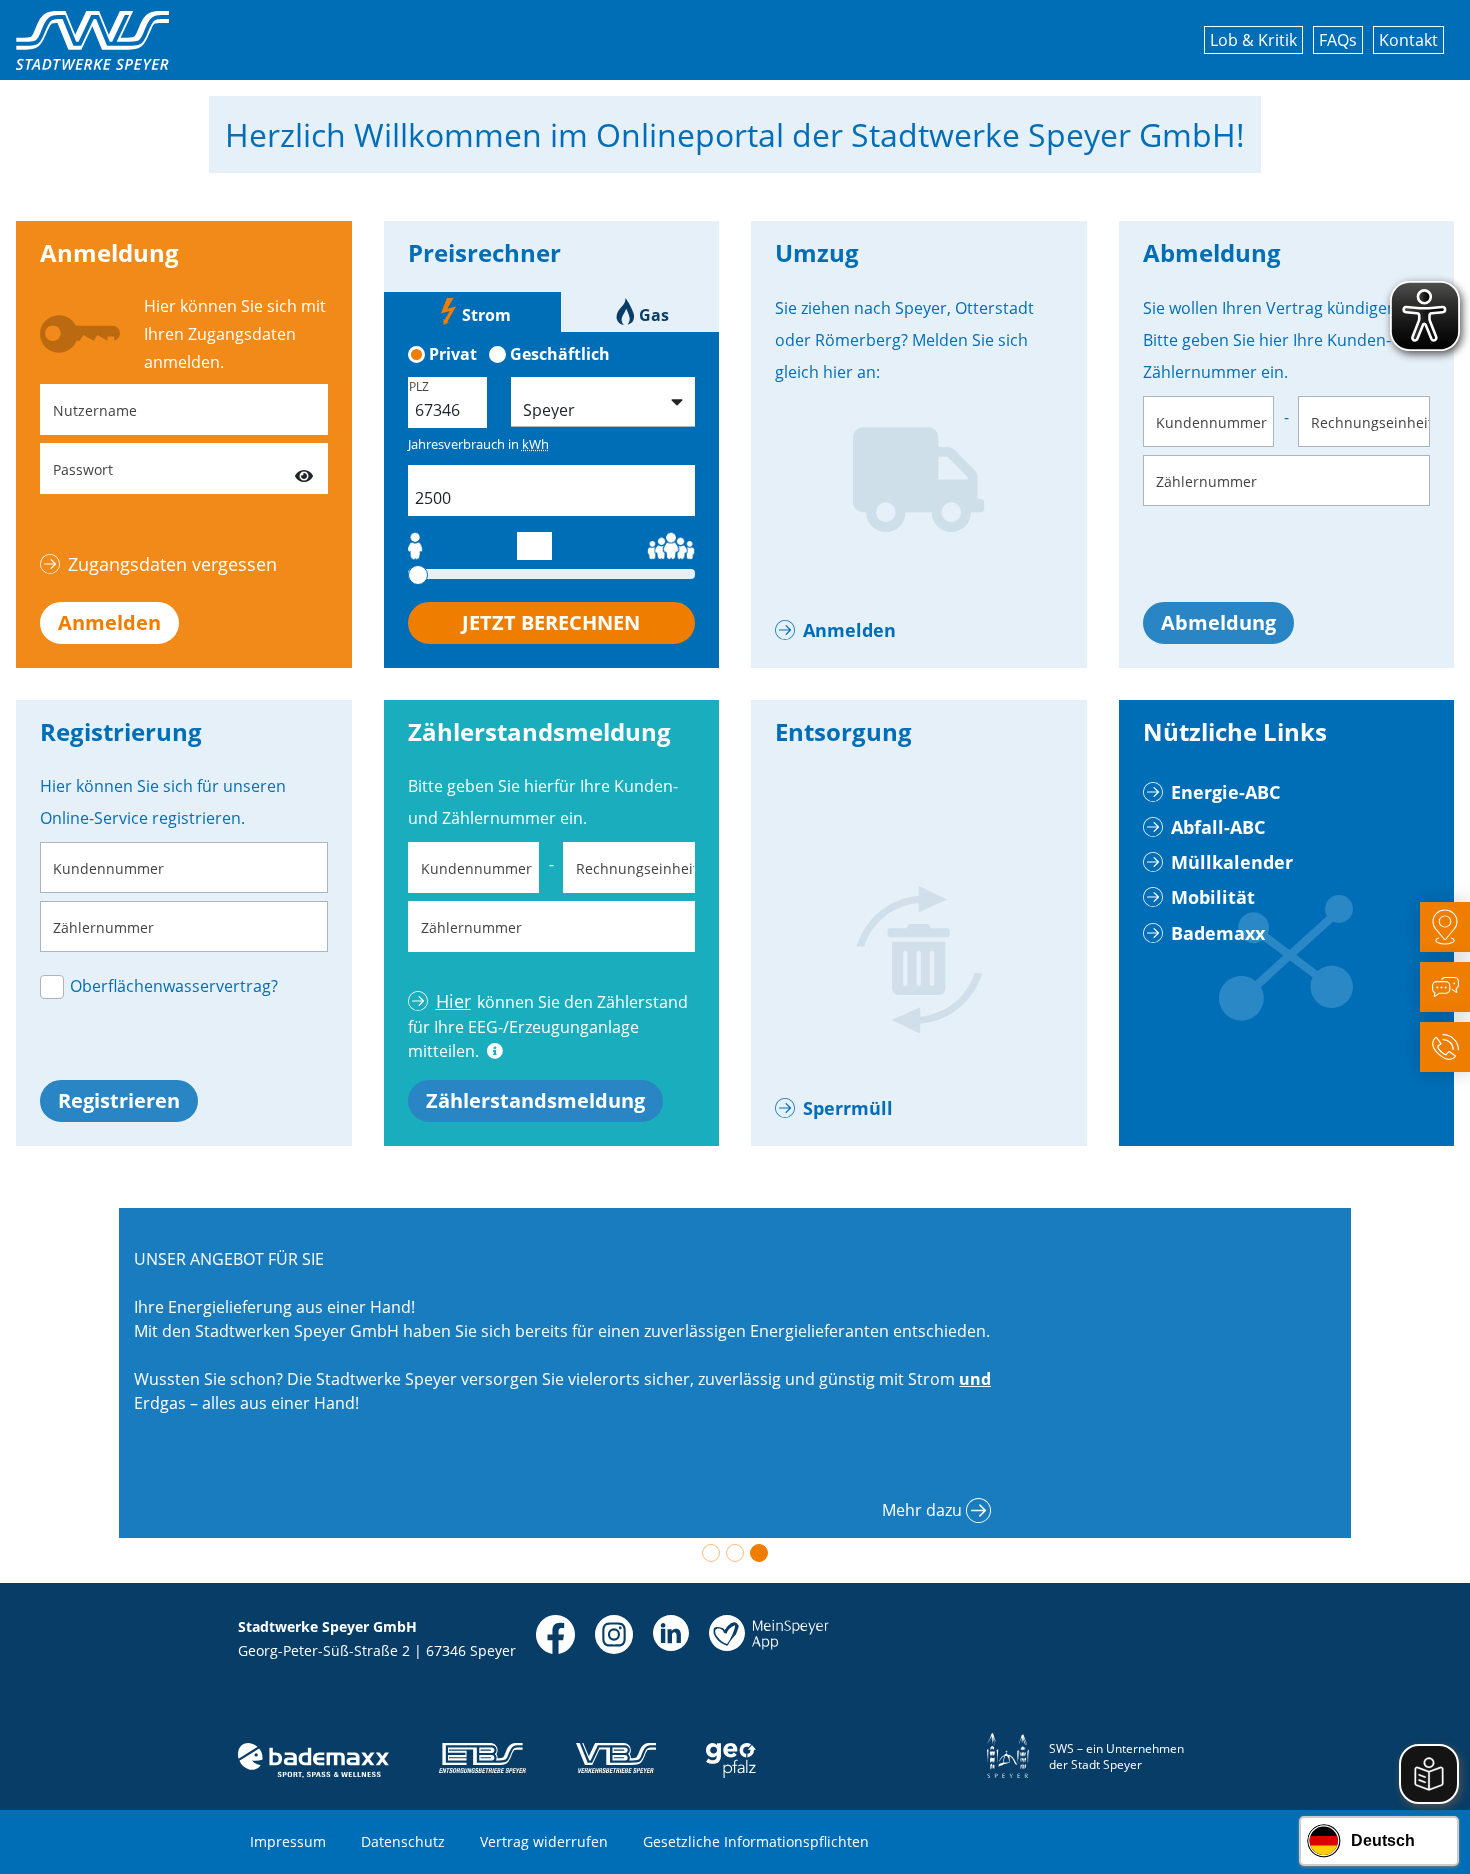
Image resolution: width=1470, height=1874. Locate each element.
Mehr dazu (922, 1510)
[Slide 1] (711, 1553)
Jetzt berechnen (551, 622)
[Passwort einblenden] (304, 468)
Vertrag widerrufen (544, 1841)
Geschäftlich (560, 354)
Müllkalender (1232, 862)
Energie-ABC (1225, 792)
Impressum (288, 1841)
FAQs (1338, 40)
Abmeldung (1218, 622)
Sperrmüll (848, 1108)
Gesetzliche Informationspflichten (756, 1841)
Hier (453, 1001)
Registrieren (119, 1100)
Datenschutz (403, 1841)
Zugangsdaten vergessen (172, 564)
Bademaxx (1218, 933)
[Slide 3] (759, 1553)
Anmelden (109, 622)
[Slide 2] (735, 1553)
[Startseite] (92, 40)
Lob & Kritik (1253, 40)
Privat (453, 354)
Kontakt (1408, 40)
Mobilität (1213, 897)
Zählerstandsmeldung (535, 1100)
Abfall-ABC (1218, 827)
